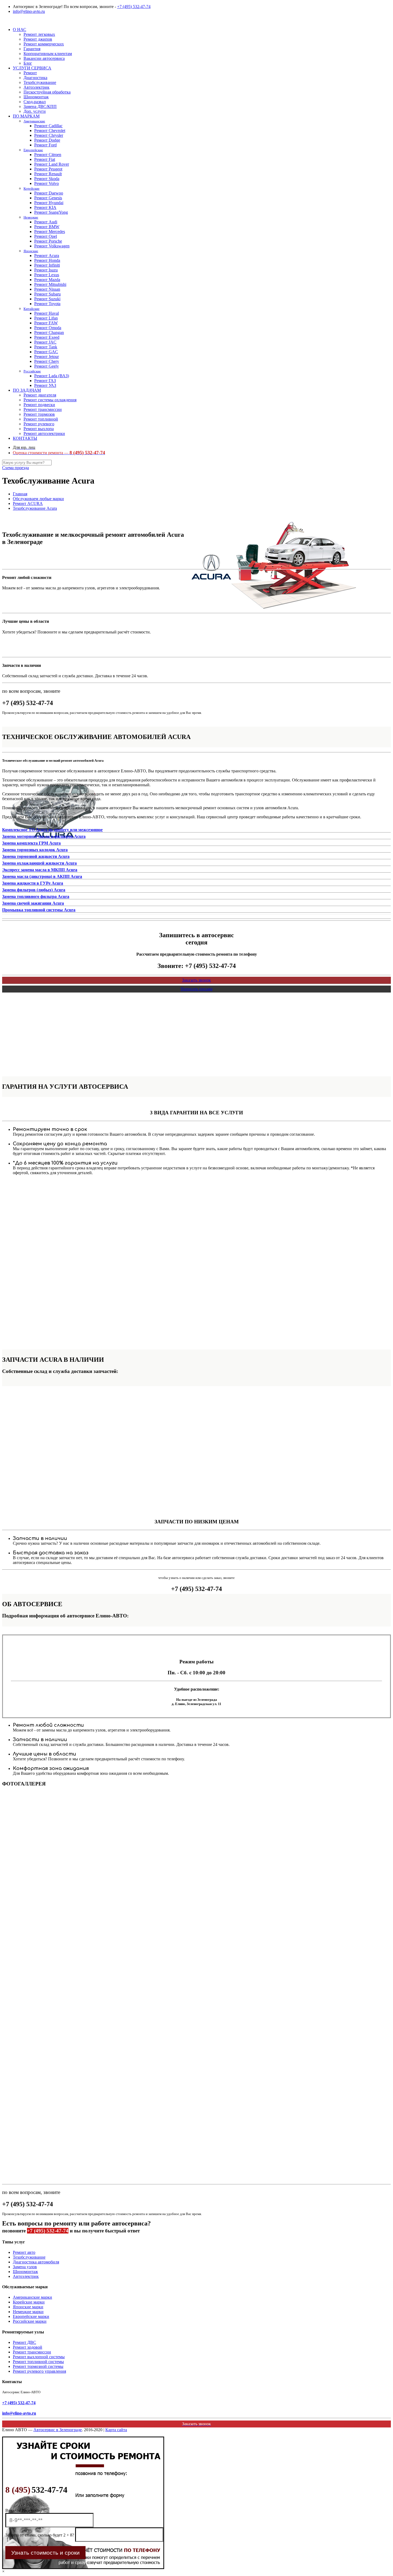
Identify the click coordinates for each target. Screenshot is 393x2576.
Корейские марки (29, 2302)
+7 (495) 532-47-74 (134, 7)
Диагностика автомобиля (36, 2262)
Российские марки (30, 2321)
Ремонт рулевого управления (39, 2371)
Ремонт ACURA (28, 503)
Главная (20, 494)
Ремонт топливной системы (38, 2362)
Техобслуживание (29, 2257)
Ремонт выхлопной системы (39, 2357)
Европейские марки (31, 2316)
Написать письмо (197, 989)
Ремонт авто (24, 2252)
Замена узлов (25, 2267)
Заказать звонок (196, 980)
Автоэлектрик (26, 2276)
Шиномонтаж (25, 2272)
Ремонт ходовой (28, 2347)
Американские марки (32, 2297)
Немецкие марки (28, 2312)
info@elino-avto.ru (29, 11)
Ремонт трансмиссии (32, 2352)
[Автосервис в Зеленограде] (3, 20)
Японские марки (28, 2307)
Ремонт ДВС (24, 2342)
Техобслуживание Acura (35, 508)
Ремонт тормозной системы (38, 2366)
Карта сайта (116, 2430)
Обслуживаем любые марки (38, 499)
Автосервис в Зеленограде (58, 2430)
